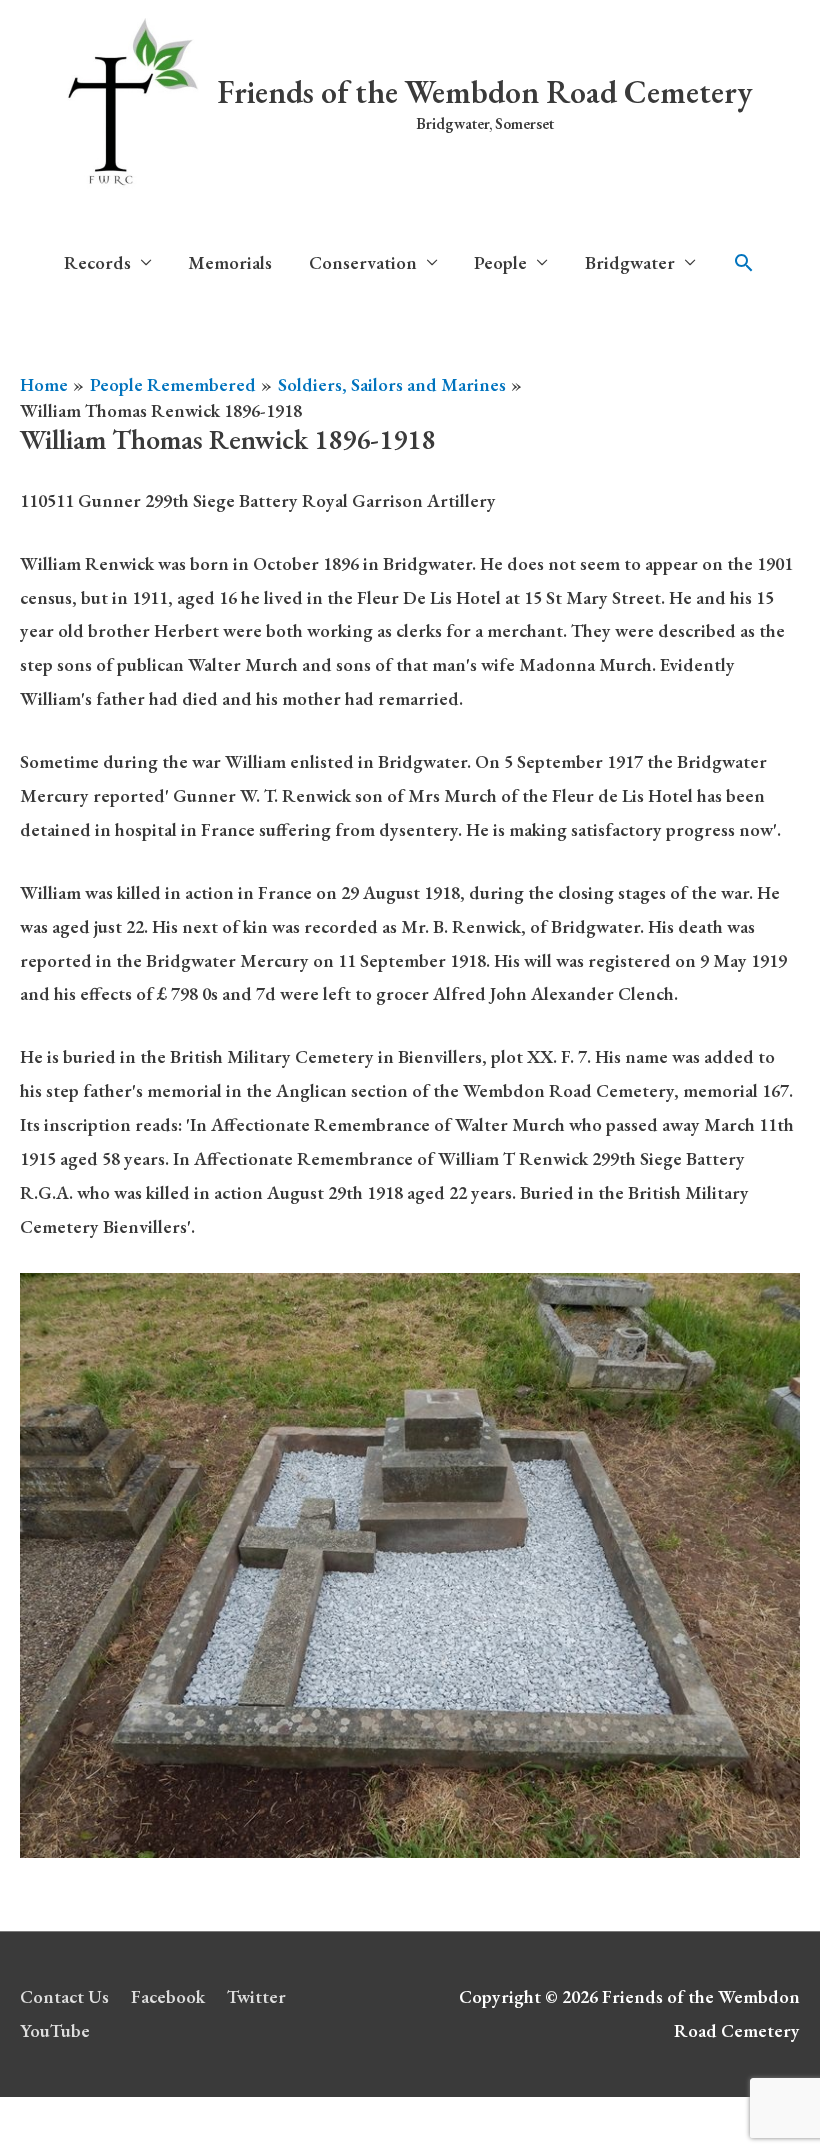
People (500, 262)
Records (97, 262)
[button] (744, 263)
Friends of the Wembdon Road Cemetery (485, 92)
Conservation (363, 262)
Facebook (168, 1996)
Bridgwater (630, 262)
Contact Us (64, 1996)
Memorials (230, 262)
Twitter (256, 1996)
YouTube (55, 2030)
